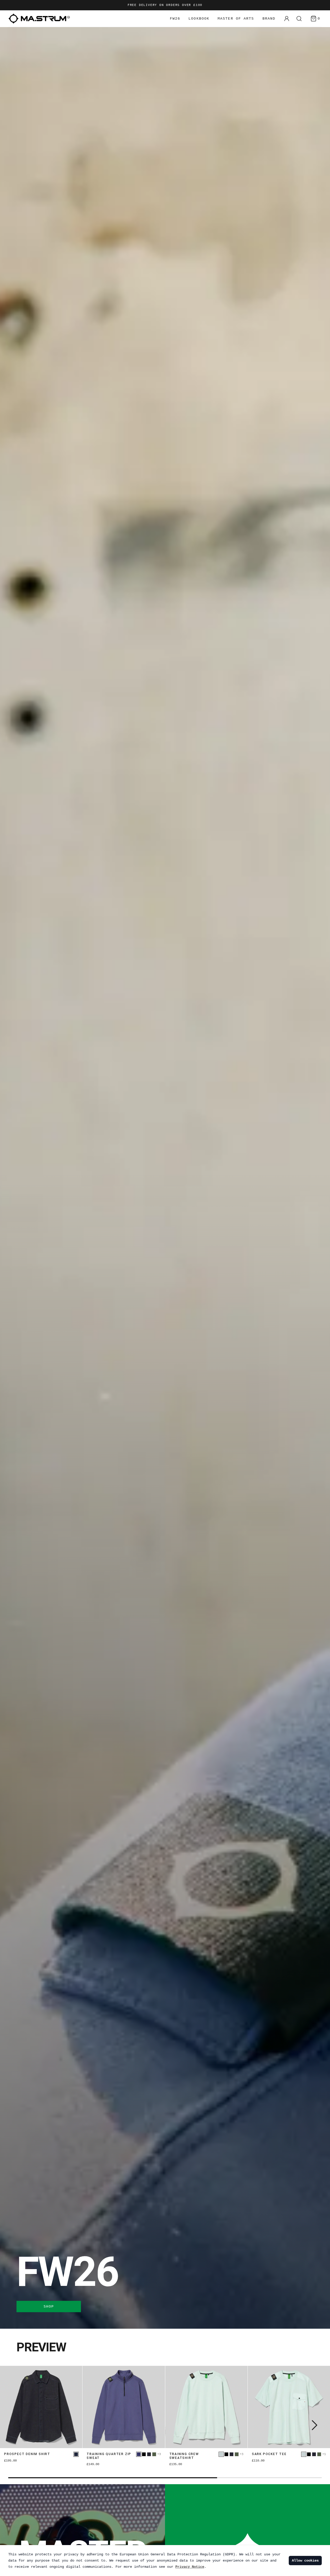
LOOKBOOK (199, 19)
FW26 (175, 19)
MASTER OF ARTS (236, 19)
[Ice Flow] (221, 2454)
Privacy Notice (190, 2567)
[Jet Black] (144, 2454)
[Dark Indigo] (76, 2454)
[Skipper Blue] (139, 2454)
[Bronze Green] (154, 2454)
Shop (49, 2307)
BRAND (269, 19)
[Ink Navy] (149, 2454)
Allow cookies (305, 2561)
